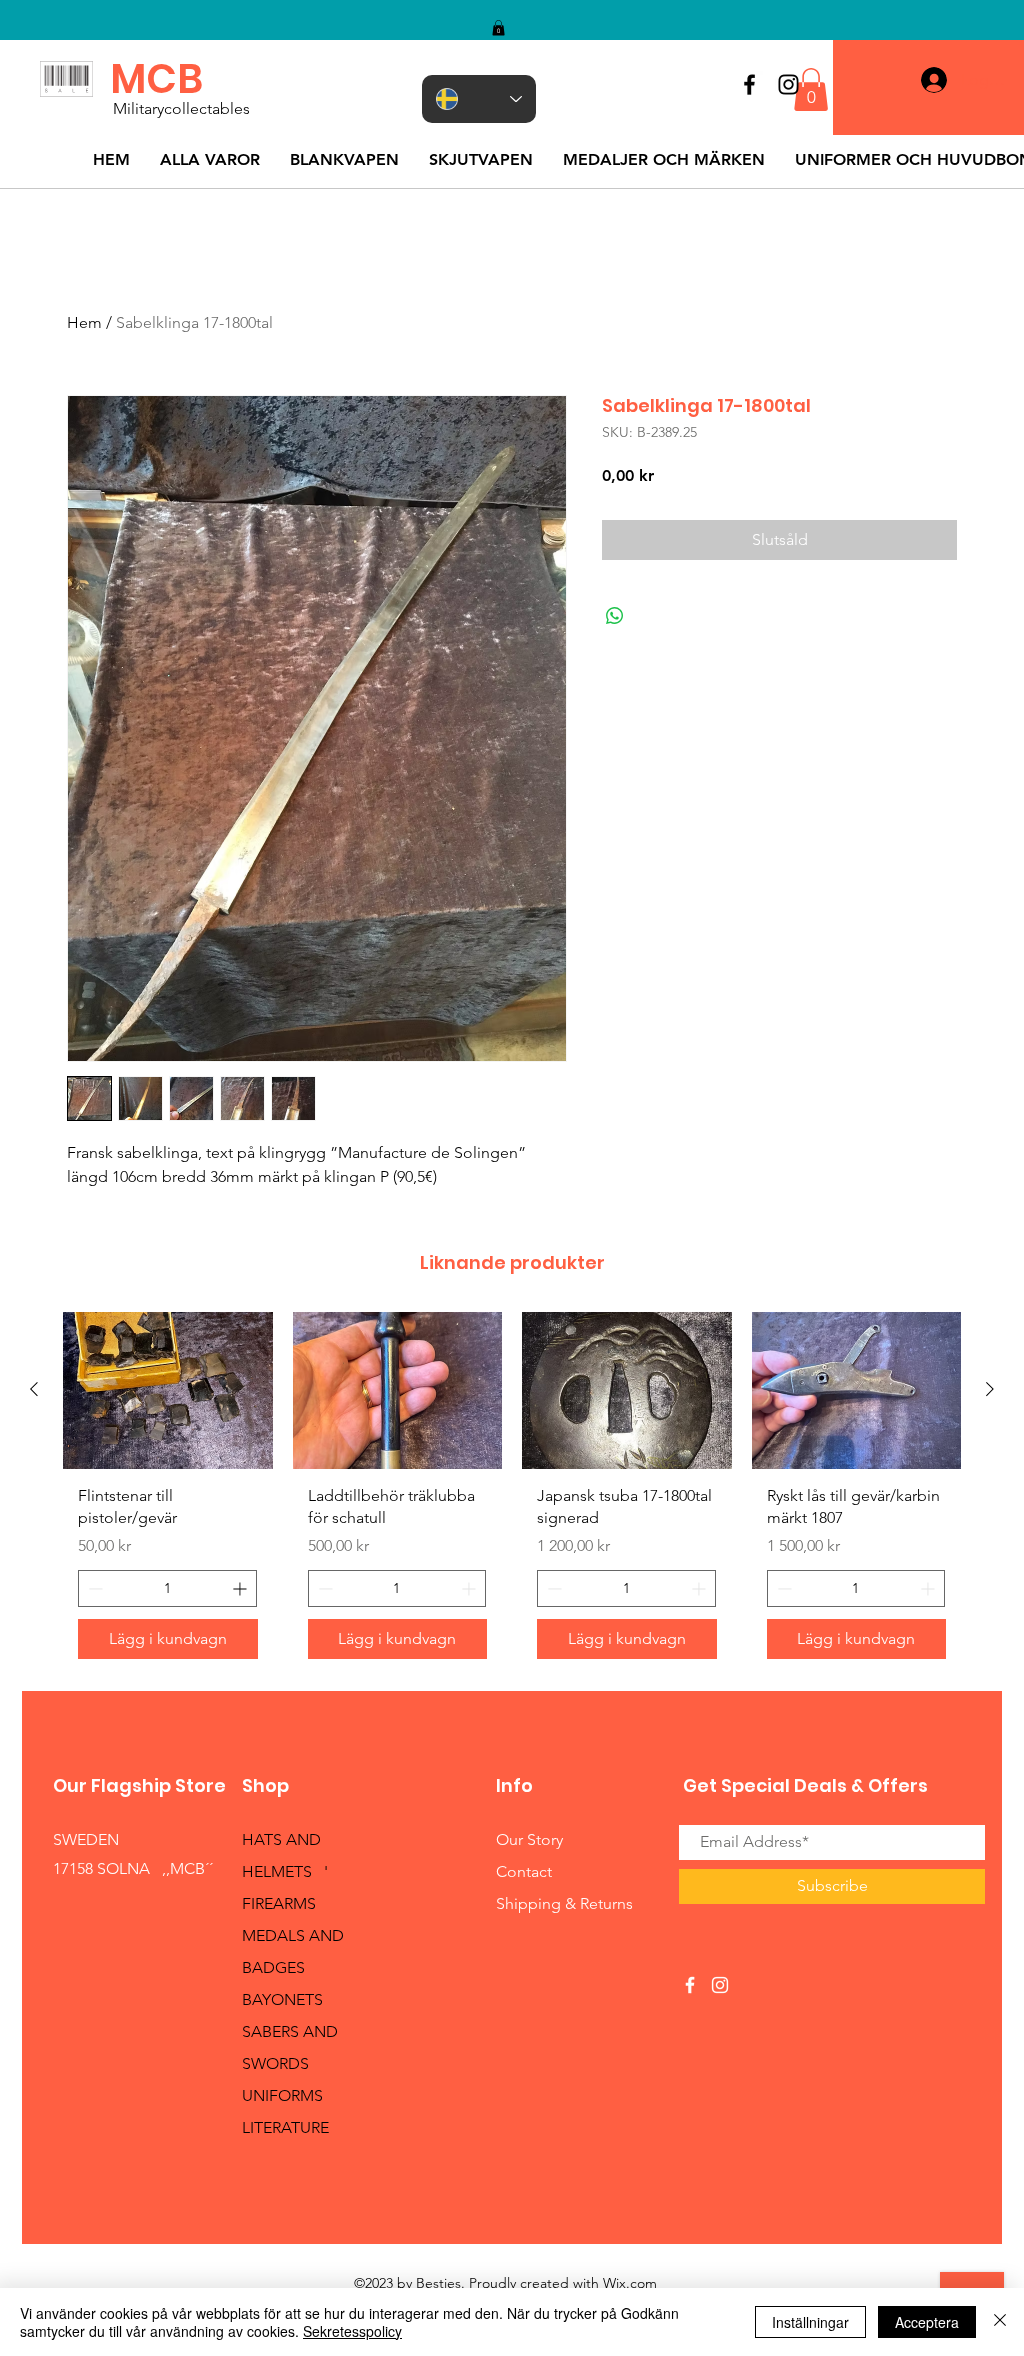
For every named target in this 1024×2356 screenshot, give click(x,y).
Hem (84, 322)
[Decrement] (93, 1588)
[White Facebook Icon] (690, 1985)
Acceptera (927, 2322)
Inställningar (810, 2322)
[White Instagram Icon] (720, 1985)
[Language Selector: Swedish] (479, 99)
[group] (512, 1493)
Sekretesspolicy (352, 2331)
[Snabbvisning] (168, 1390)
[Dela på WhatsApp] (615, 616)
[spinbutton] (167, 1588)
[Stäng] (1000, 2322)
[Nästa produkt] (990, 1389)
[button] (498, 28)
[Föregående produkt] (34, 1389)
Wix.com (630, 2283)
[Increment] (241, 1588)
